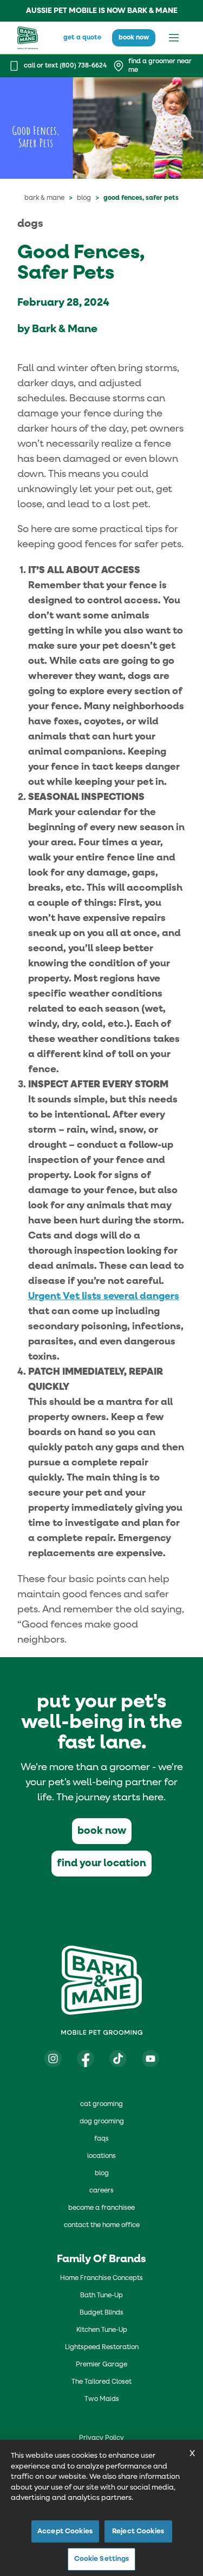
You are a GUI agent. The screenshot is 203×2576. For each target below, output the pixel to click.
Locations (101, 2156)
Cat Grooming (101, 2104)
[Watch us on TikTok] (118, 2059)
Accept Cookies (65, 2531)
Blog (84, 198)
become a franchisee (101, 2208)
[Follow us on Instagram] (53, 2059)
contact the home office (102, 2225)
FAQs (101, 2139)
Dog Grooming (102, 2122)
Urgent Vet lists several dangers (104, 1296)
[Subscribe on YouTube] (150, 2059)
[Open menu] (174, 38)
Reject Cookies (138, 2531)
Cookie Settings (102, 2559)
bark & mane (44, 198)
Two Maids (102, 2399)
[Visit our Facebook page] (86, 2059)
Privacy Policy (101, 2438)
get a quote (82, 38)
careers (101, 2191)
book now (134, 38)
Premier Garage (101, 2365)
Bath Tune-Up (101, 2296)
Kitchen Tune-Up (102, 2330)
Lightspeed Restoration (102, 2348)
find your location (101, 1863)
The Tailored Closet (101, 2382)
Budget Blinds (101, 2313)
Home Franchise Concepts (101, 2278)
